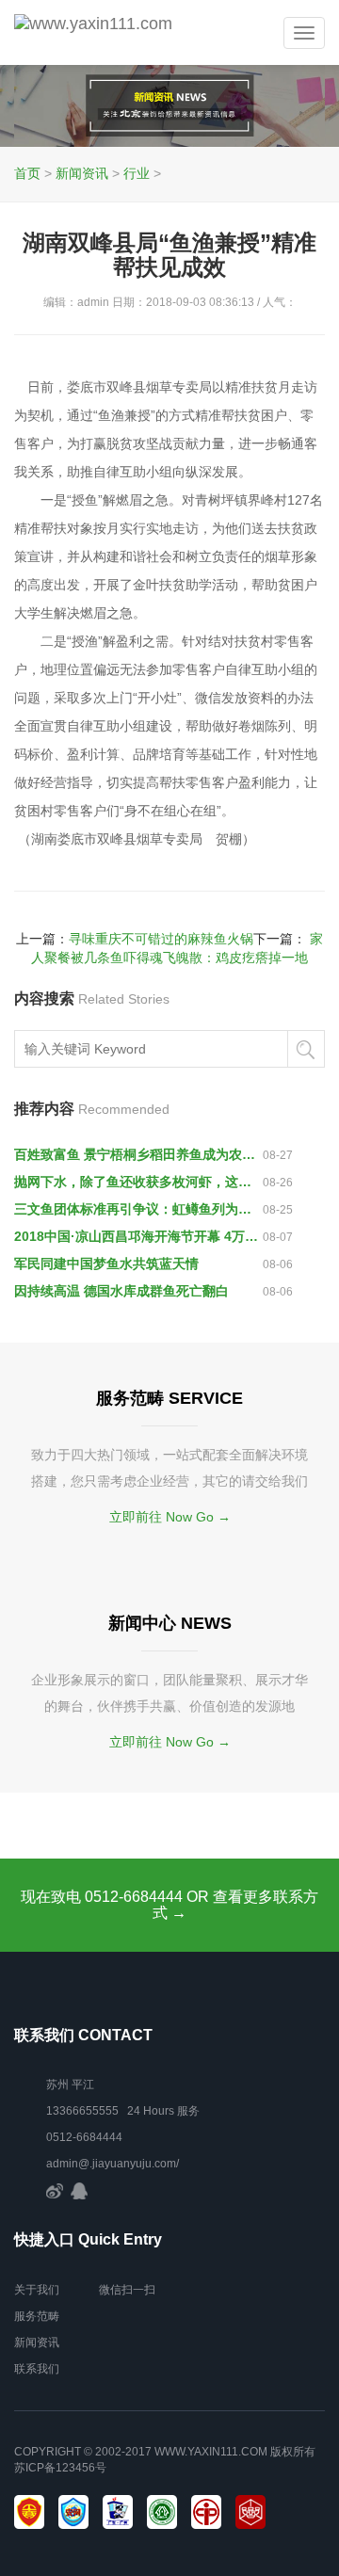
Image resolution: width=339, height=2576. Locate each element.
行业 (137, 173)
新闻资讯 (82, 173)
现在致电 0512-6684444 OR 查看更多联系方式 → (169, 1905)
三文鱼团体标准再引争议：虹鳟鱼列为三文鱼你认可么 (138, 1209)
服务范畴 (37, 2316)
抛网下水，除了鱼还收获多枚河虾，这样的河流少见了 (138, 1182)
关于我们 (37, 2290)
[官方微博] (55, 2190)
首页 (27, 173)
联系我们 (37, 2369)
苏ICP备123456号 (60, 2468)
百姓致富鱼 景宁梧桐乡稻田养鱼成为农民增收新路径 (138, 1154)
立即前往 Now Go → (170, 1517)
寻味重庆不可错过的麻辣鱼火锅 (161, 939)
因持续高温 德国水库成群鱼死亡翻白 (121, 1291)
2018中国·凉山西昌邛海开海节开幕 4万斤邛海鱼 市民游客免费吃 (138, 1236)
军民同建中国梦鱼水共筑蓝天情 (106, 1264)
